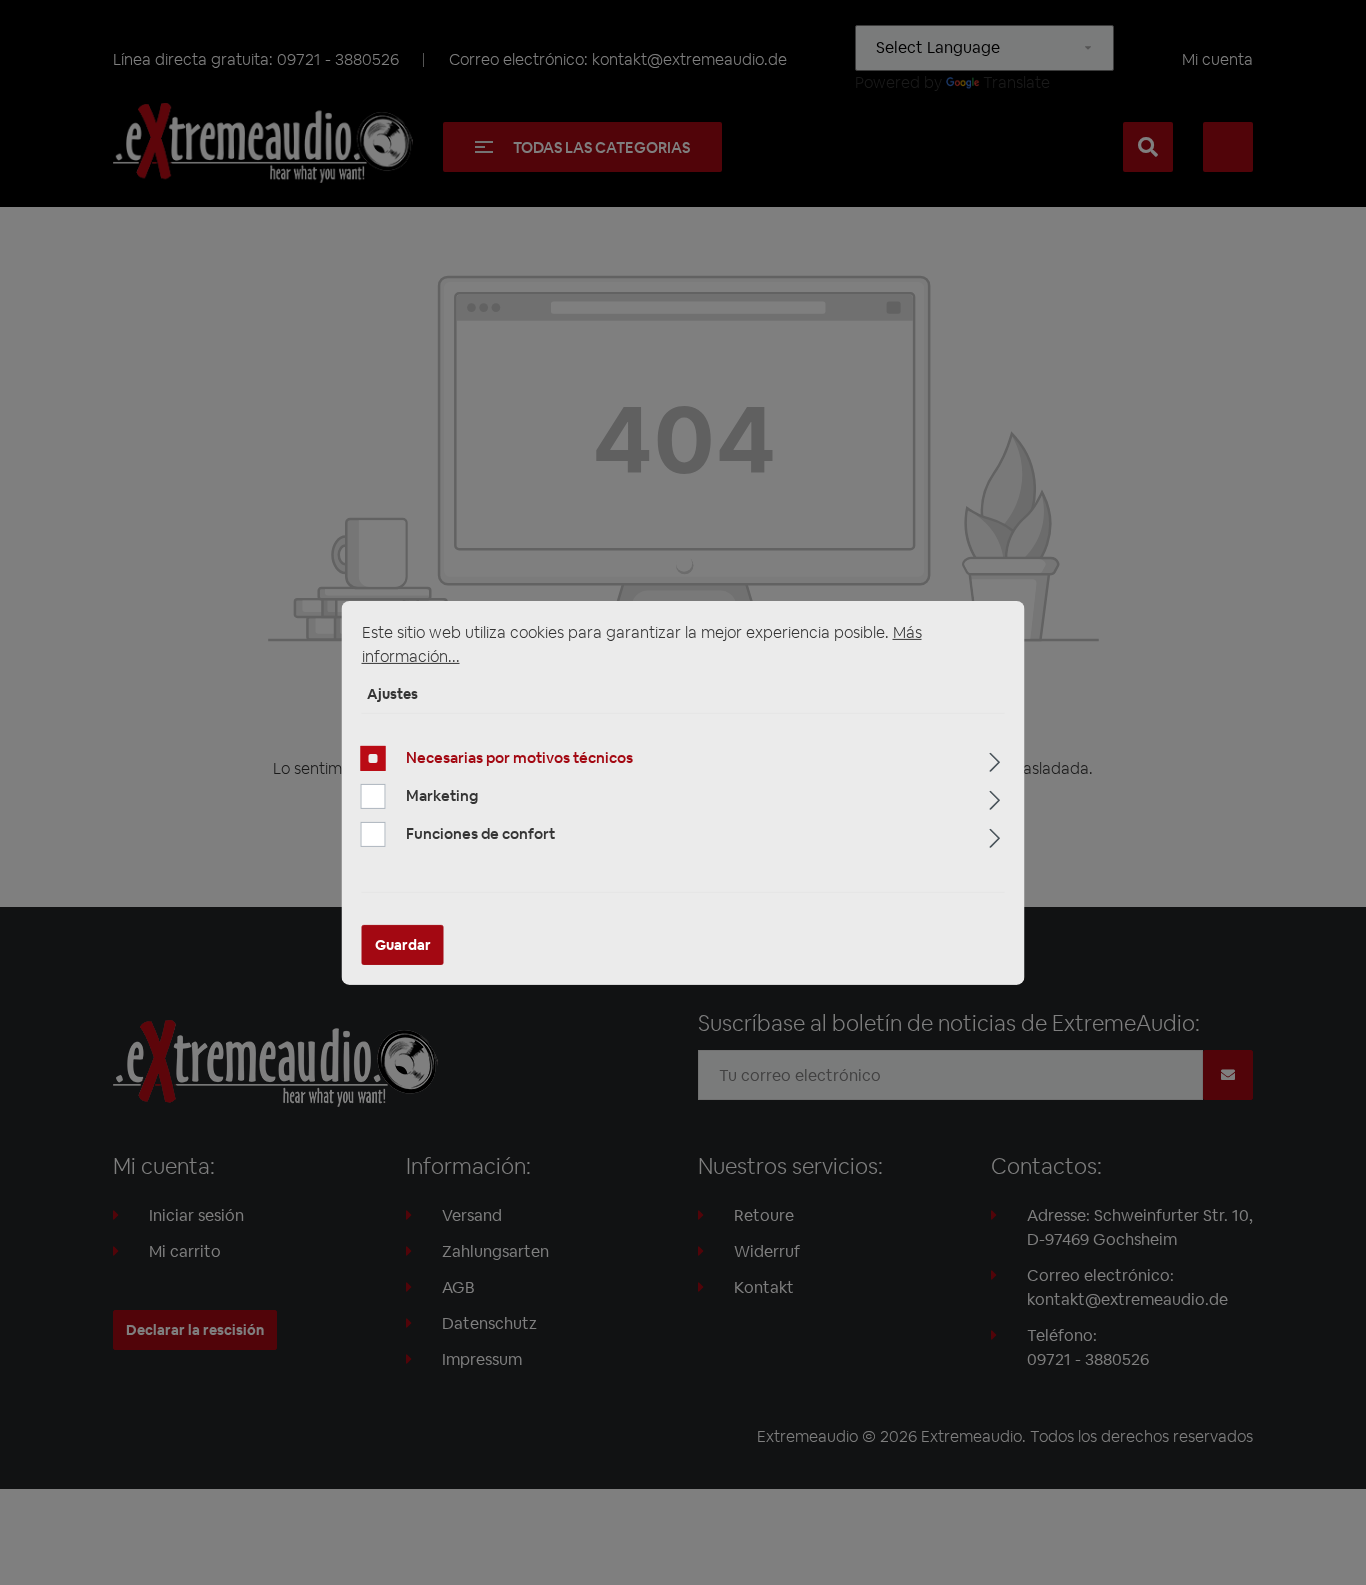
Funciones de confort (480, 833)
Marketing (442, 795)
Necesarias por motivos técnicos (519, 757)
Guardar (403, 945)
